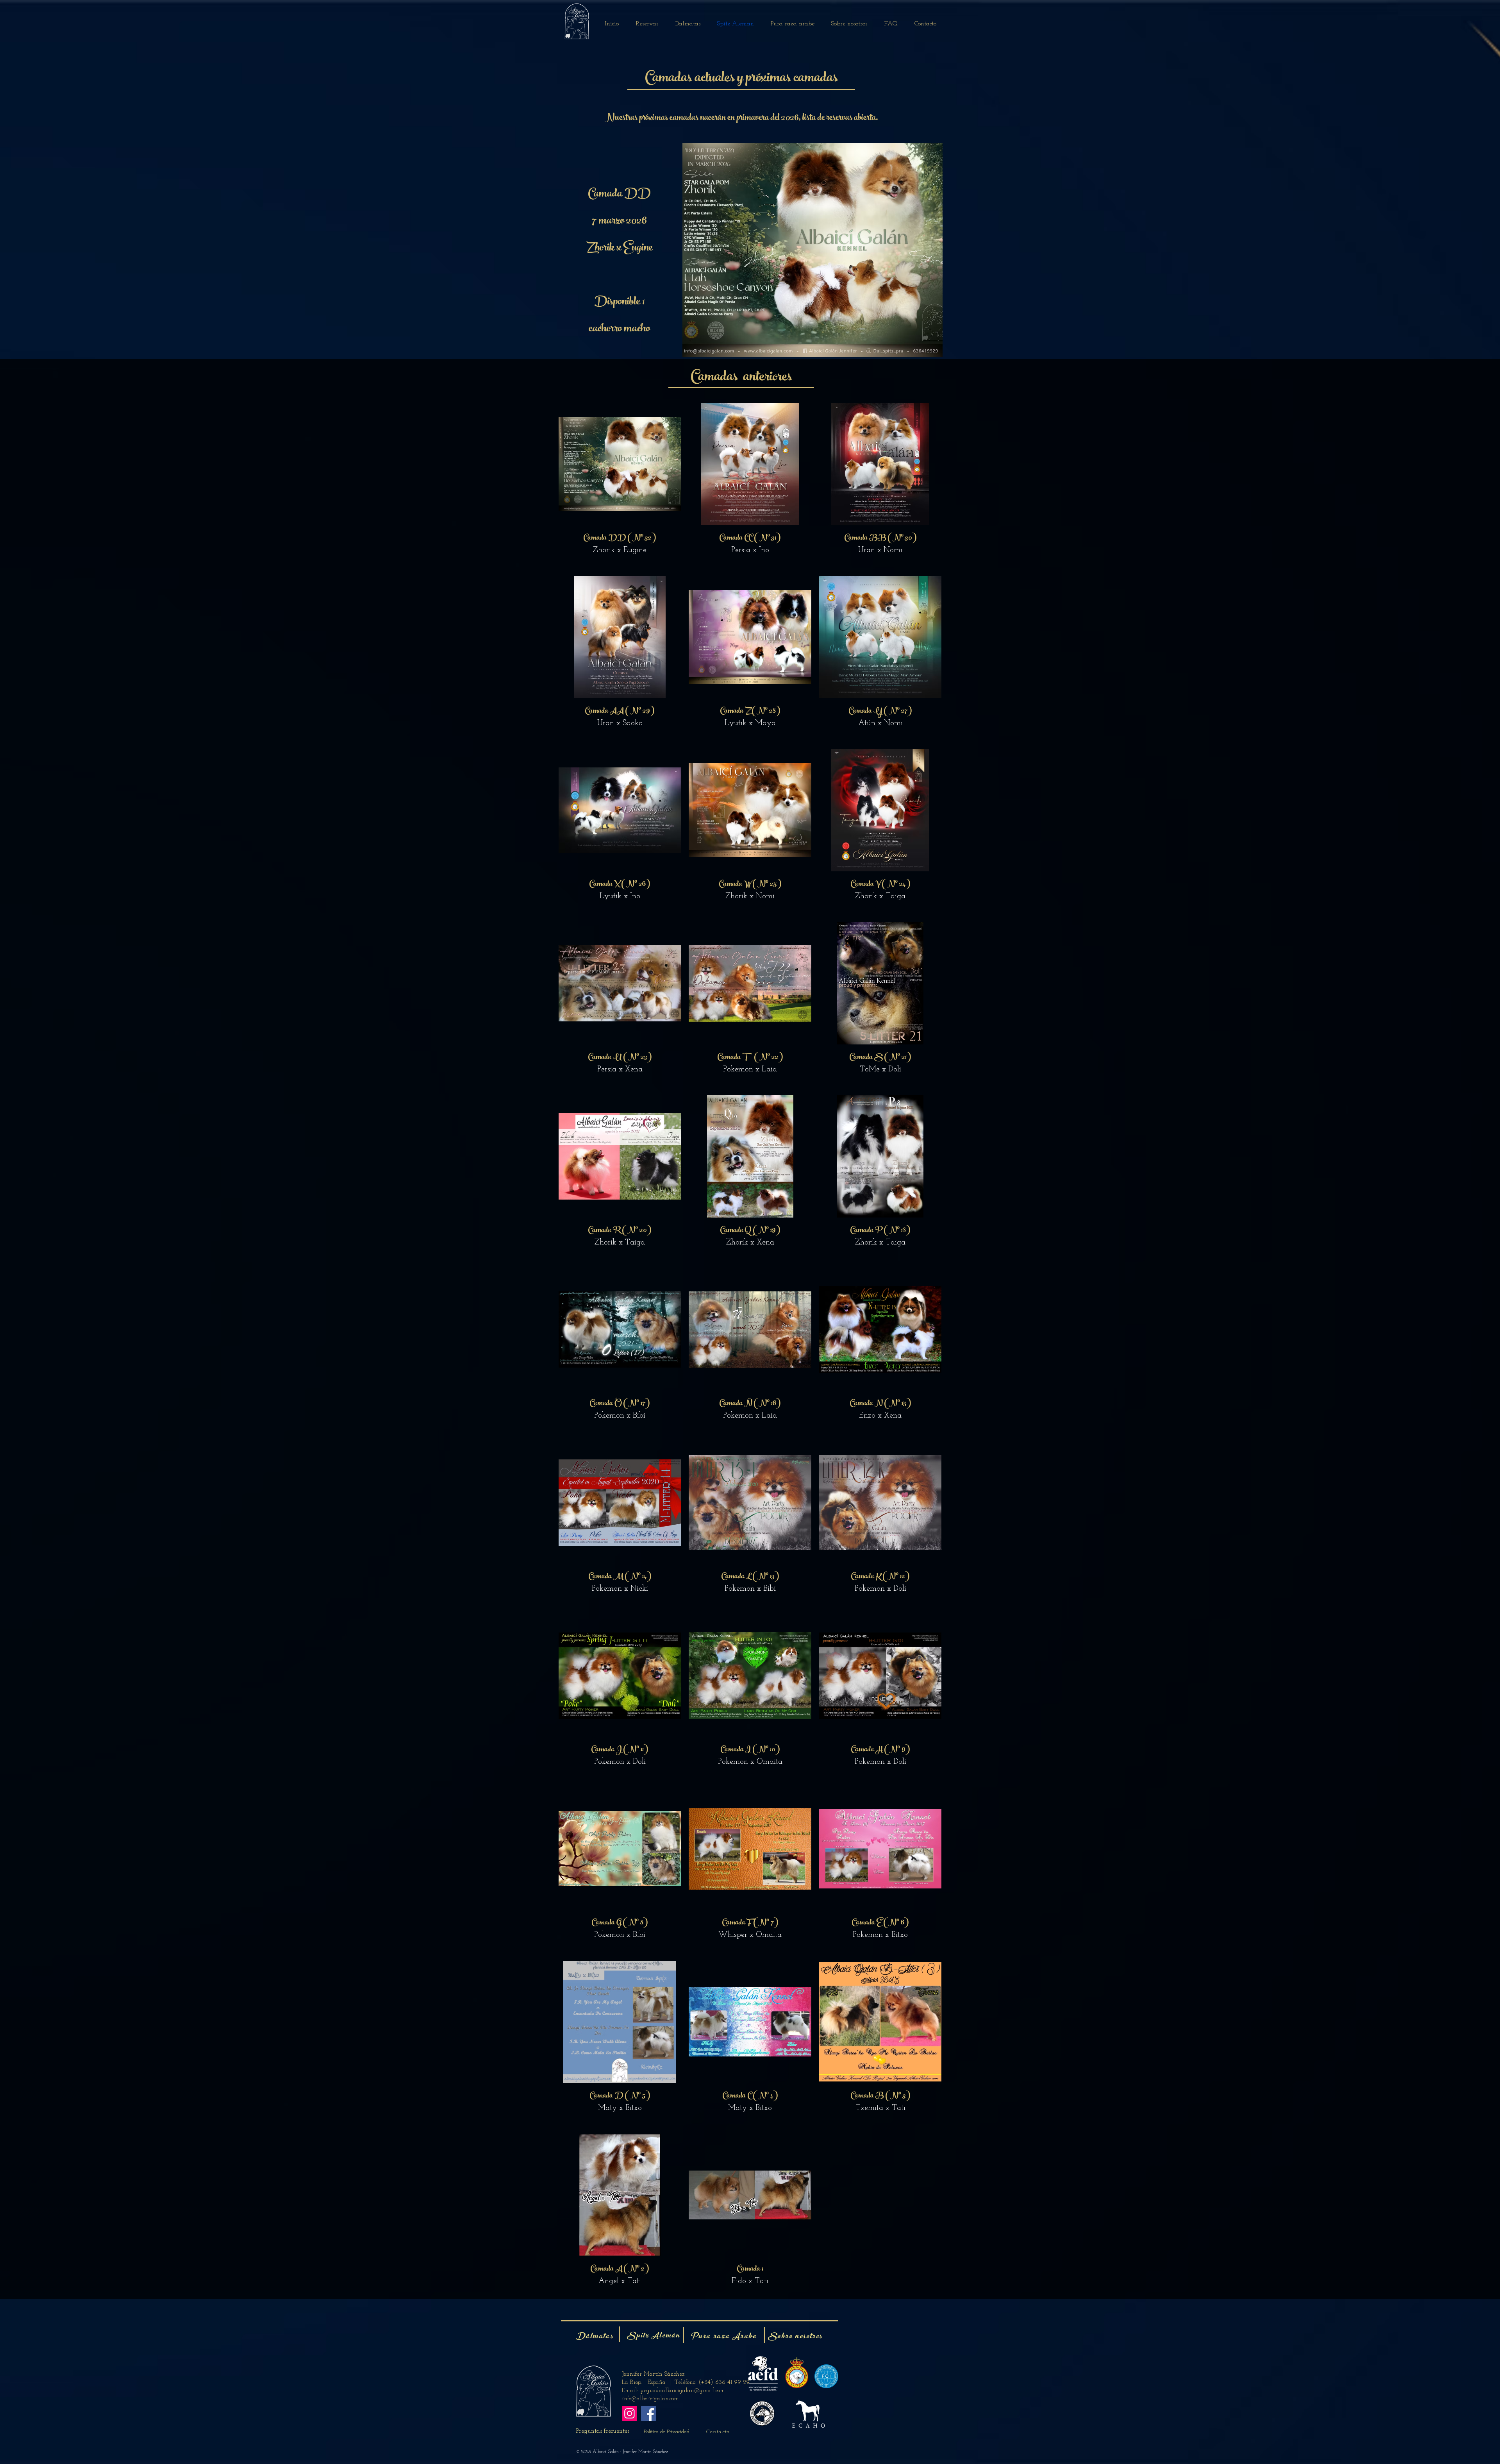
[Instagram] (629, 2413)
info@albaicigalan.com (650, 2399)
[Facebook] (649, 2413)
